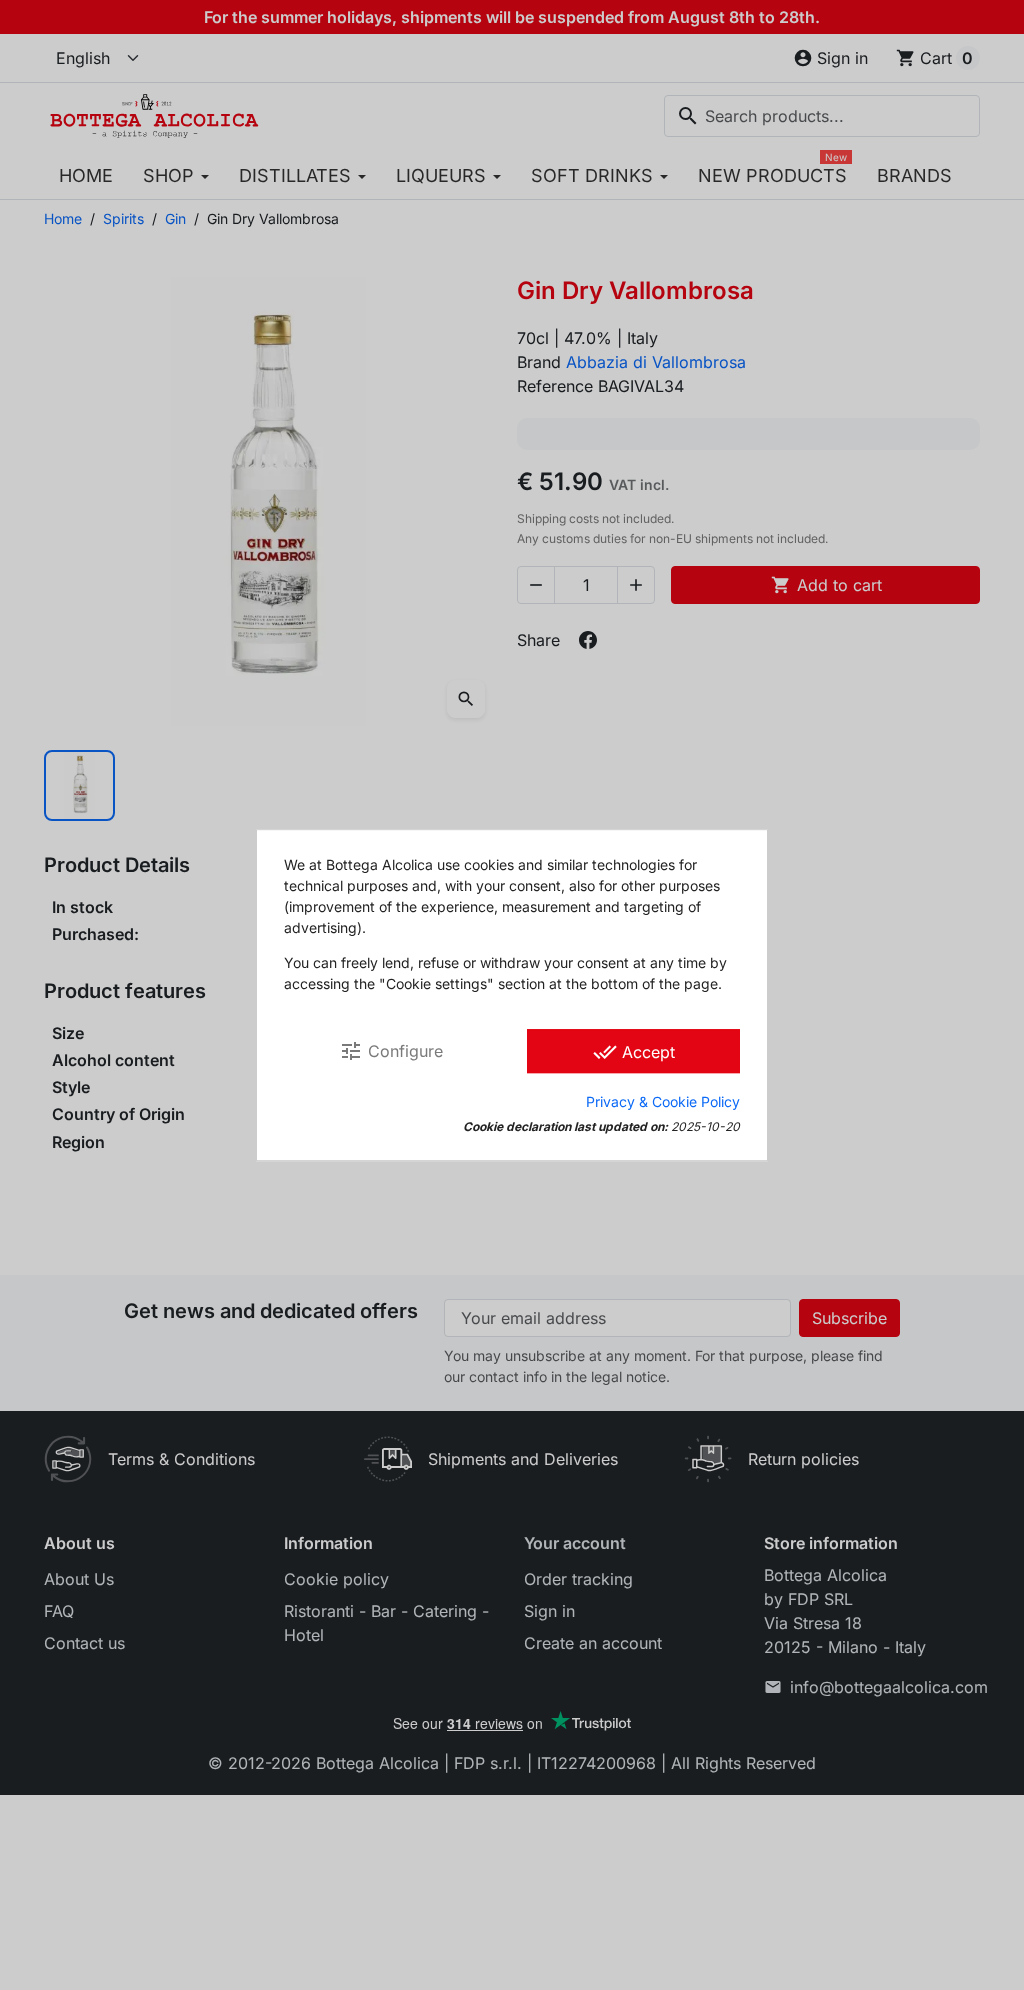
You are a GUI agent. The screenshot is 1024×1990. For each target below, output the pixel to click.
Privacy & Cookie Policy (663, 1101)
